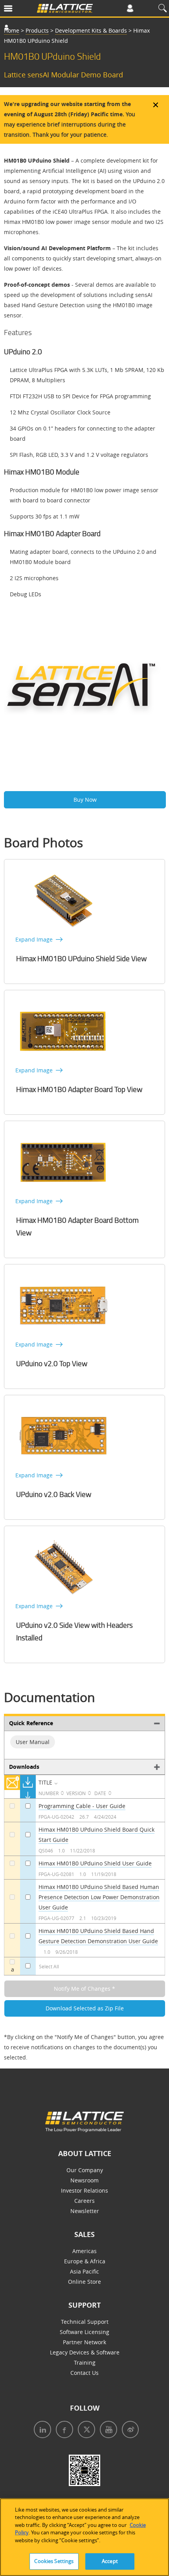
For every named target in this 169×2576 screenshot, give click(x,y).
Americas (84, 2251)
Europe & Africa (85, 2261)
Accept (110, 2561)
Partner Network (84, 2342)
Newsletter (85, 2211)
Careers (84, 2201)
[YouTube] (107, 2430)
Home (12, 30)
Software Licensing (84, 2332)
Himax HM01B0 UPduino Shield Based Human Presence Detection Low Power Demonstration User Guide (99, 1897)
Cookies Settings (54, 2561)
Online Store (84, 2282)
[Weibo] (129, 2430)
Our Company (85, 2170)
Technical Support (85, 2322)
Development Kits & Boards (91, 30)
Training (85, 2363)
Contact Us (84, 2373)
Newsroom (84, 2180)
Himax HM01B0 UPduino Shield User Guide (95, 1863)
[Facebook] (63, 2430)
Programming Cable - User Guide (82, 1806)
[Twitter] (85, 2430)
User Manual (33, 1742)
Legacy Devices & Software (85, 2352)
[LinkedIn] (41, 2430)
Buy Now (85, 800)
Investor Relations (84, 2190)
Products (37, 30)
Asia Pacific (84, 2271)
